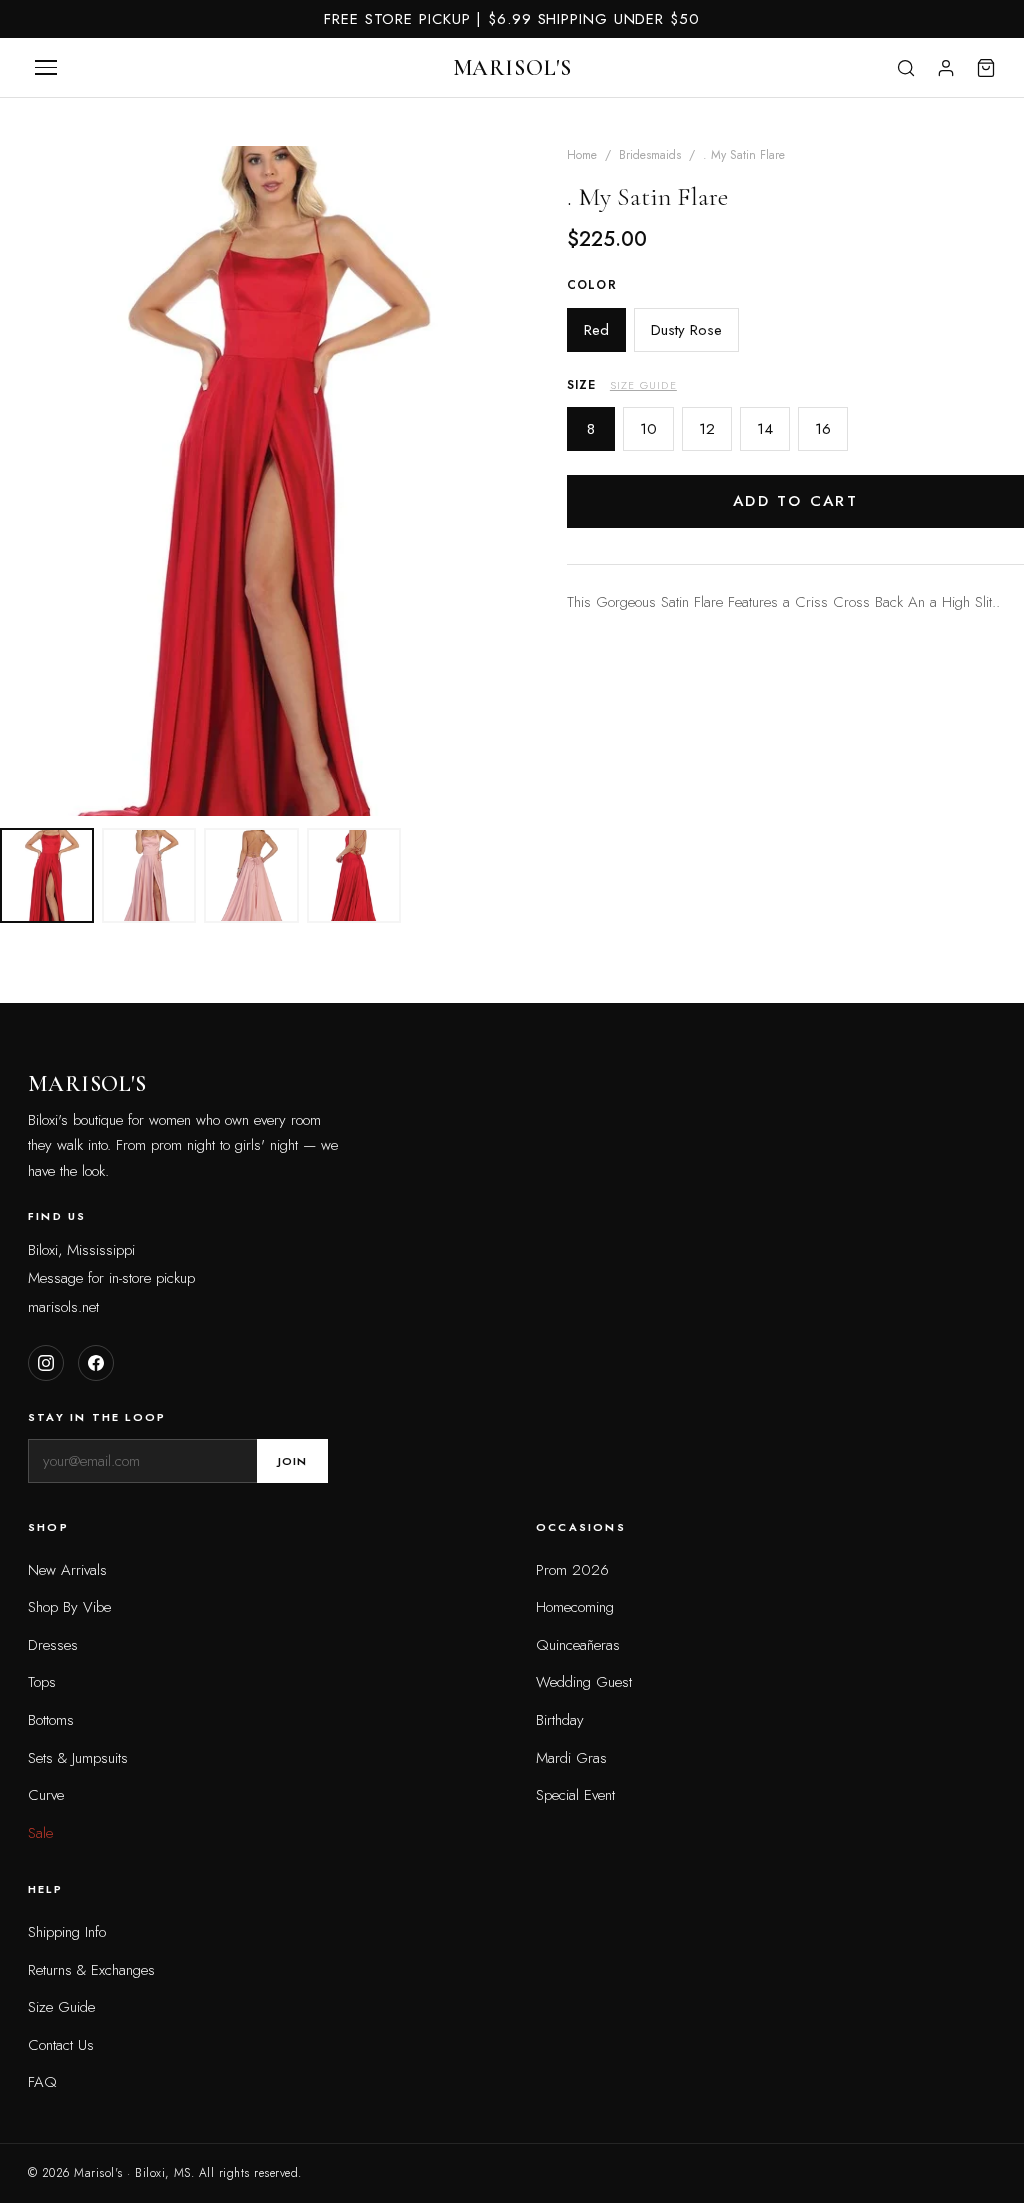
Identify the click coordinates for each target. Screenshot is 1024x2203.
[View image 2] (149, 875)
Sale (40, 1833)
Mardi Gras (571, 1758)
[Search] (906, 68)
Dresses (53, 1645)
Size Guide (643, 385)
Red (596, 330)
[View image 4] (354, 875)
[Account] (946, 68)
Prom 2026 (572, 1570)
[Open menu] (46, 68)
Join (292, 1461)
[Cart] (986, 68)
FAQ (42, 2082)
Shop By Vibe (69, 1607)
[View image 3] (251, 875)
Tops (42, 1682)
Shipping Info (67, 1932)
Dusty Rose (686, 330)
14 (765, 429)
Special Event (575, 1795)
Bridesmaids (650, 155)
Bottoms (51, 1720)
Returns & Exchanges (91, 1970)
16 (823, 429)
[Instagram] (46, 1363)
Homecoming (575, 1607)
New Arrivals (67, 1570)
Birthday (560, 1720)
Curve (46, 1795)
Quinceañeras (578, 1645)
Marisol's (512, 68)
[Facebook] (96, 1363)
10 (648, 429)
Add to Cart (795, 501)
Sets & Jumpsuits (78, 1758)
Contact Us (61, 2045)
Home (582, 155)
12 (707, 429)
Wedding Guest (584, 1682)
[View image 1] (47, 875)
